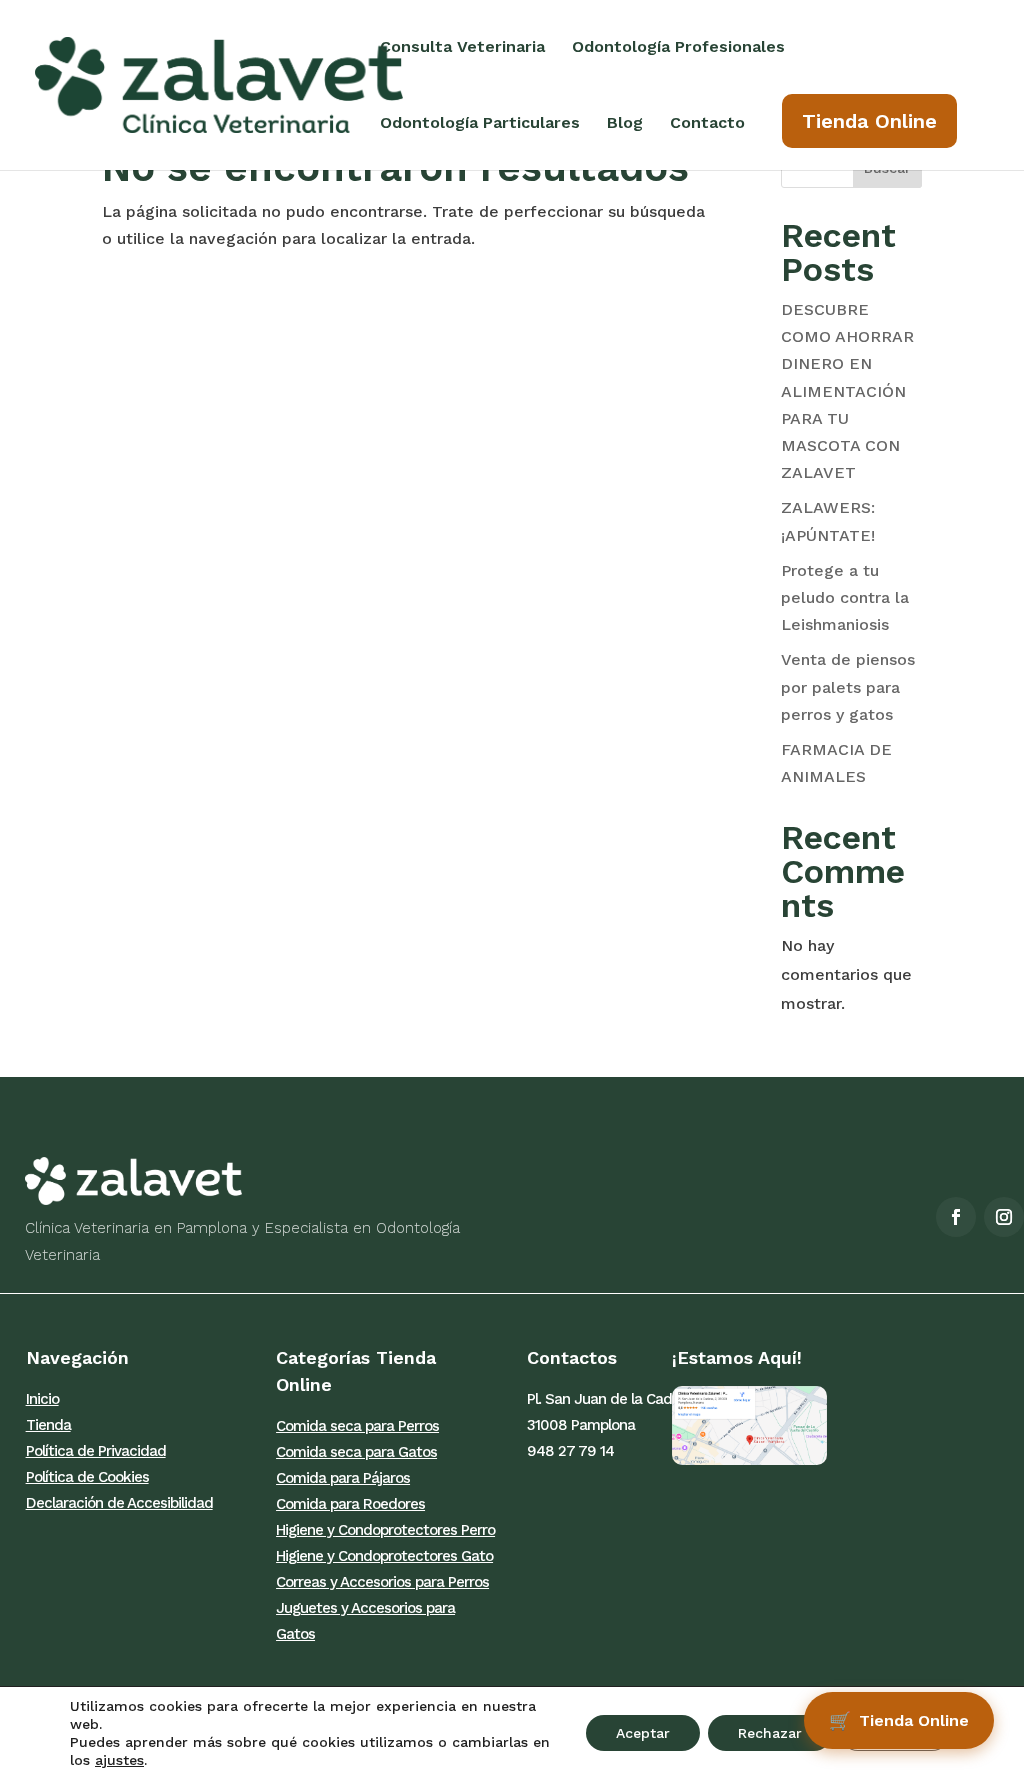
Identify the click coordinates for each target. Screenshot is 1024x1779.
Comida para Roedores (350, 1504)
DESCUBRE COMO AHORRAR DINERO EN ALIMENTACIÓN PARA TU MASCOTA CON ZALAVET (847, 391)
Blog (625, 124)
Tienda (48, 1425)
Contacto (707, 124)
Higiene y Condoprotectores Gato (384, 1556)
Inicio (42, 1399)
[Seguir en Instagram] (1004, 1217)
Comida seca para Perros (357, 1426)
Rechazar (770, 1733)
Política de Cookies (87, 1477)
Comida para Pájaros (343, 1478)
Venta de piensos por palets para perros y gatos (848, 686)
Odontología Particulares (480, 124)
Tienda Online (869, 121)
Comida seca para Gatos (356, 1452)
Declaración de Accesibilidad (119, 1503)
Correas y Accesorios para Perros (382, 1582)
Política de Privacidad (96, 1451)
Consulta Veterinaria (462, 48)
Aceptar (643, 1733)
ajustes (119, 1760)
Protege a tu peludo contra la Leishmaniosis (845, 597)
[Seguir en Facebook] (956, 1217)
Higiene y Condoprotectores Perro (385, 1530)
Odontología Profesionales (678, 48)
